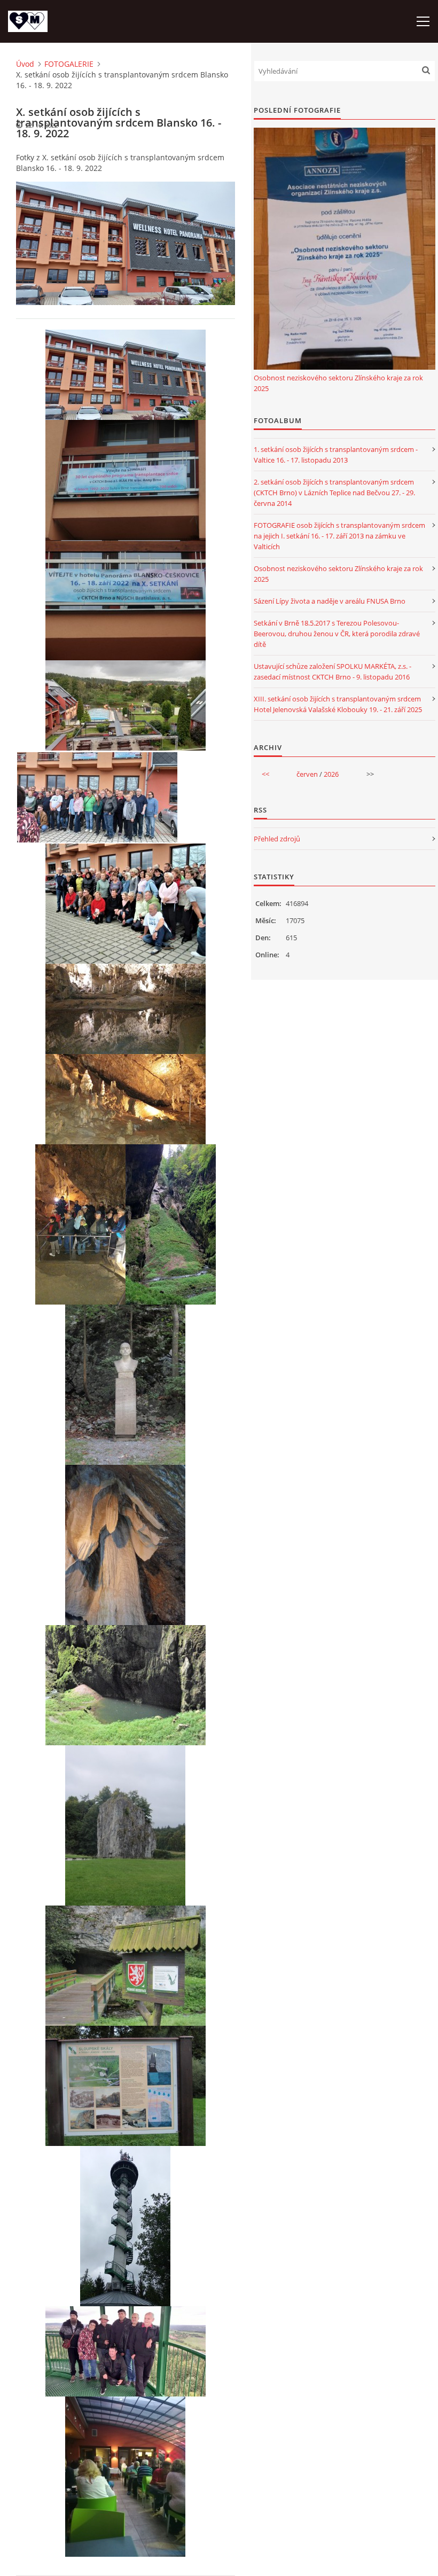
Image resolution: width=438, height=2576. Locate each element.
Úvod (25, 64)
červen (307, 774)
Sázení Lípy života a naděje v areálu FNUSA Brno (330, 601)
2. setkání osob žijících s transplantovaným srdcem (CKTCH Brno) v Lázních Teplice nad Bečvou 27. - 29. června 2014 (334, 493)
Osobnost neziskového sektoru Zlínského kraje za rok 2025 (338, 383)
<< (265, 774)
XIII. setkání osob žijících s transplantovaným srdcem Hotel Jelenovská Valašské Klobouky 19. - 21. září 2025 (338, 704)
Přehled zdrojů (277, 839)
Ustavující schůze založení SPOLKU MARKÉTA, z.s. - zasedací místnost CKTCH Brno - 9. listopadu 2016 (333, 672)
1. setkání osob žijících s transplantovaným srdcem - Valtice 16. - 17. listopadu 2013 (336, 455)
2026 (331, 774)
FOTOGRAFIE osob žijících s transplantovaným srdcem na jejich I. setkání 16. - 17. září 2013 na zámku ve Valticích (339, 536)
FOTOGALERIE (69, 64)
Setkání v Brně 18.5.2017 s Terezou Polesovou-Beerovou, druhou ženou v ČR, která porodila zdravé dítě (337, 634)
